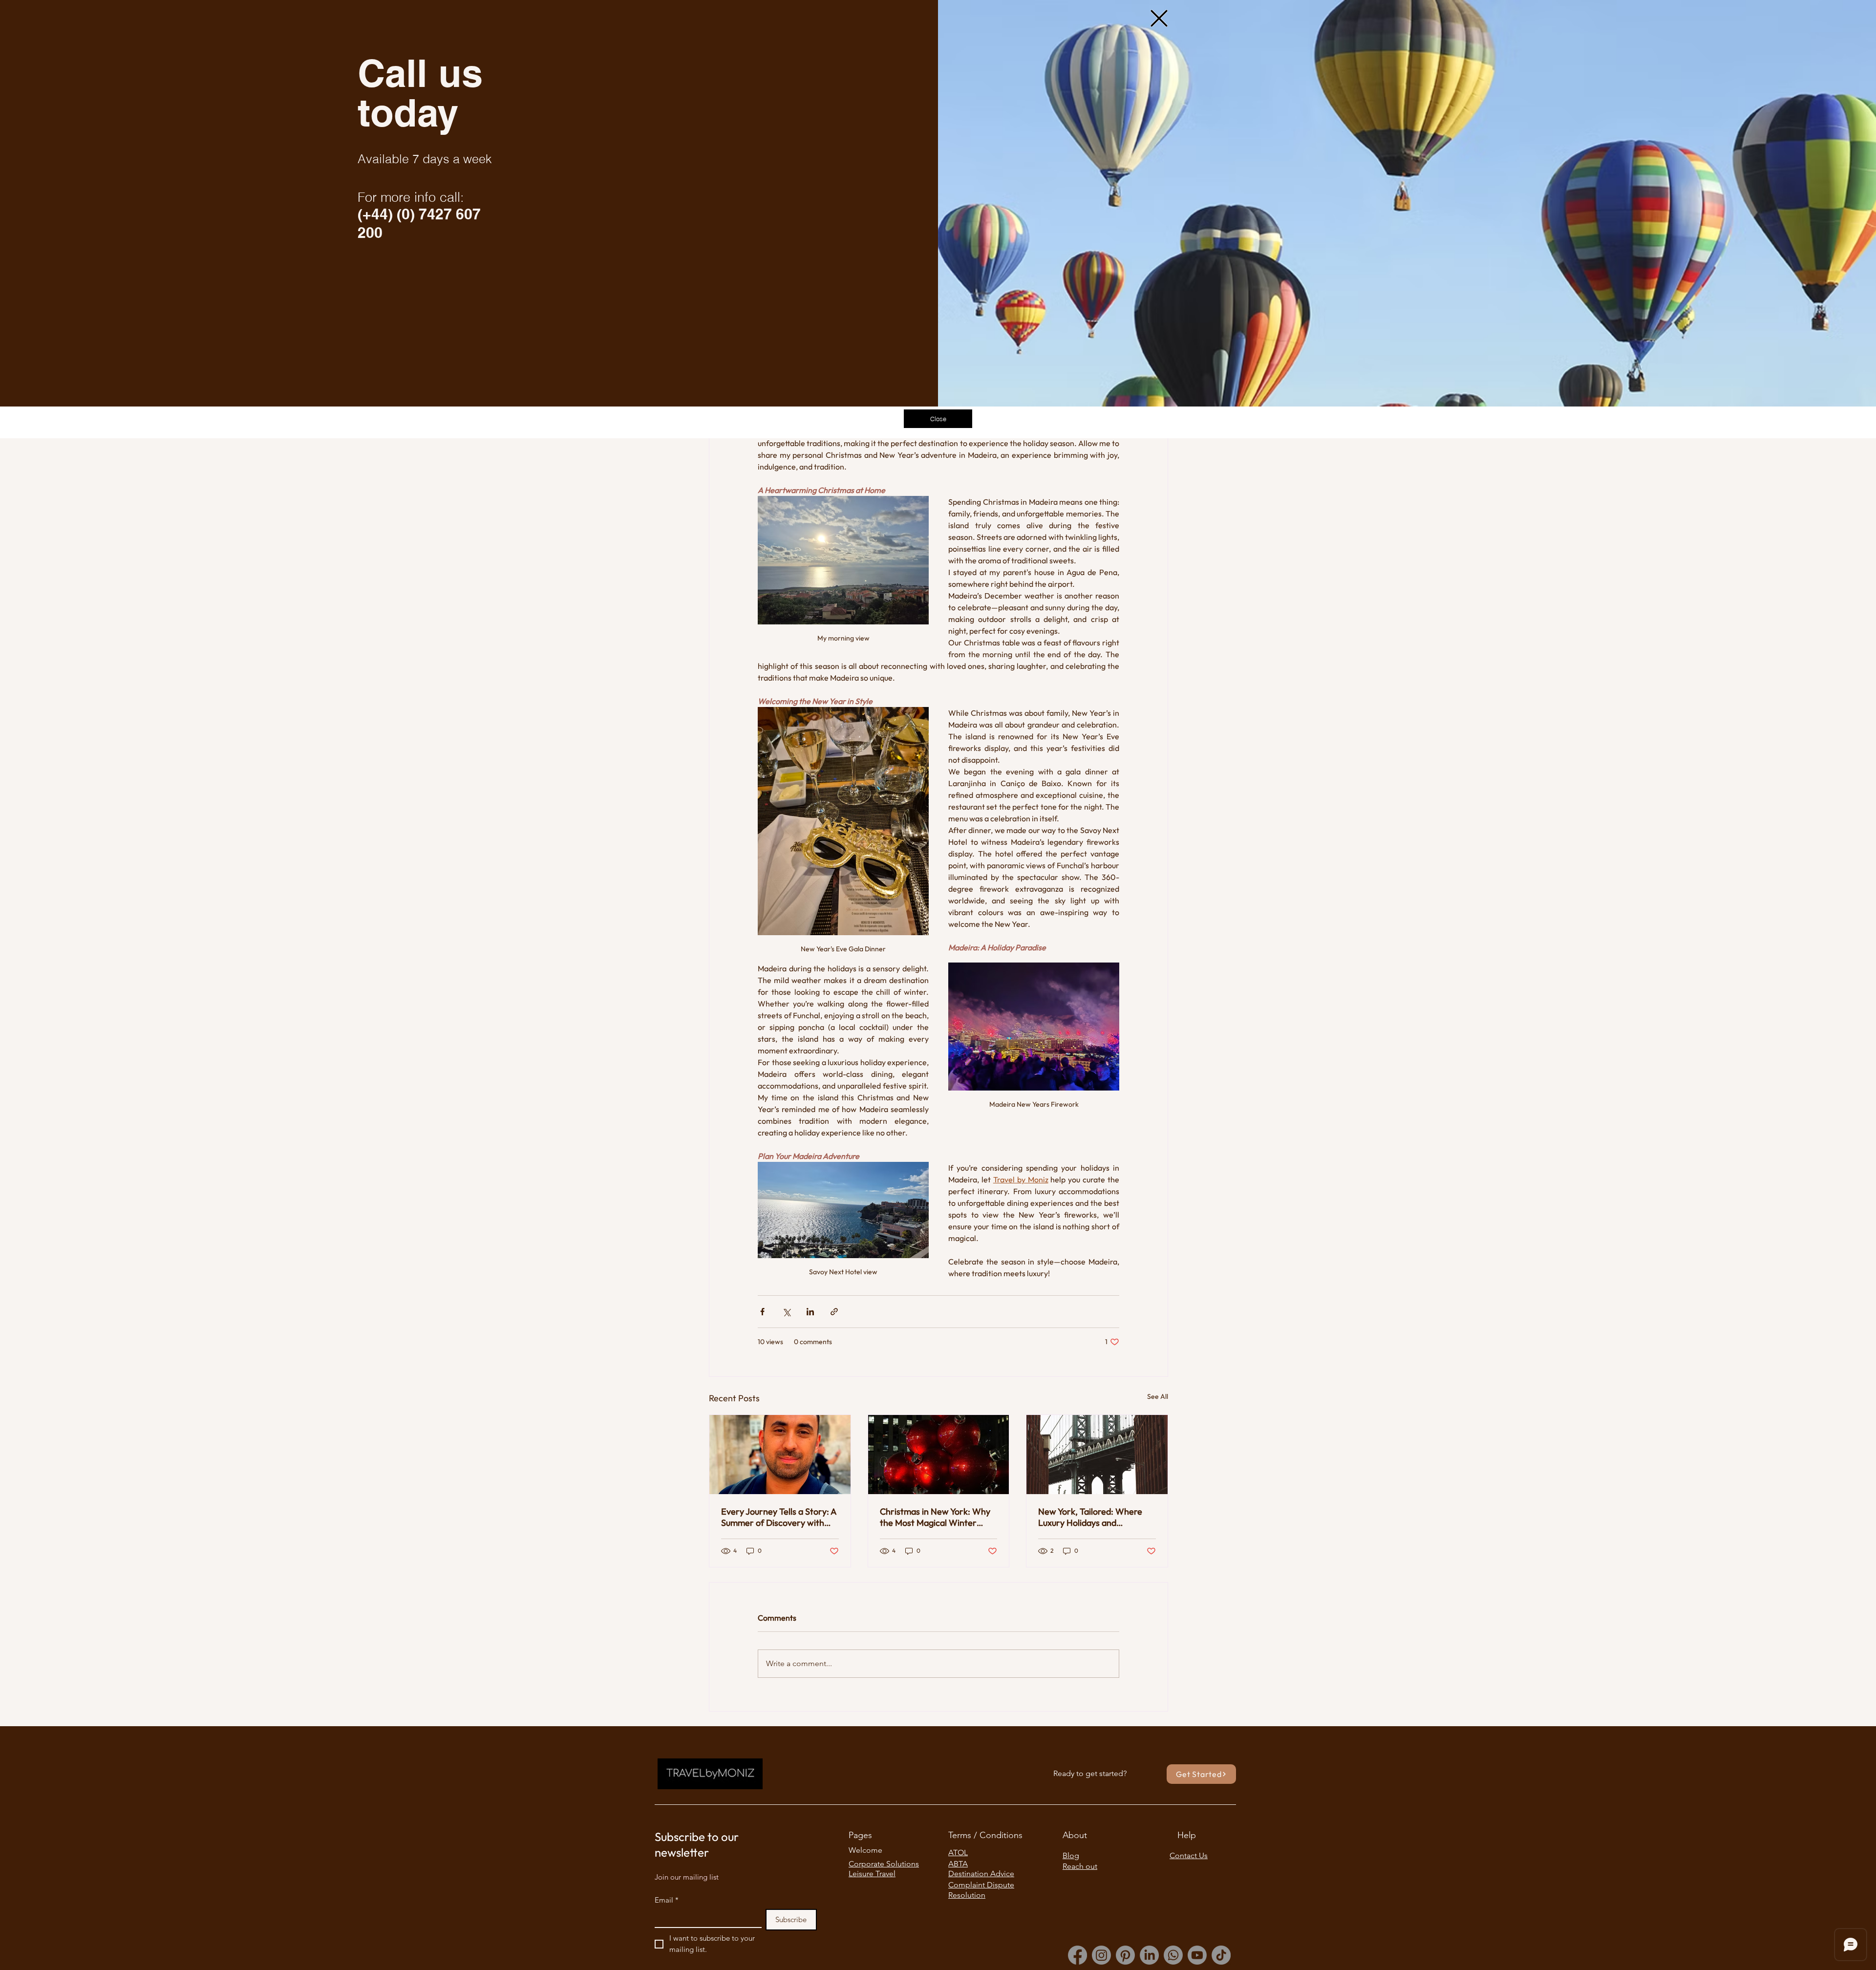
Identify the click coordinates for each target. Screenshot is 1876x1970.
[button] (1159, 18)
